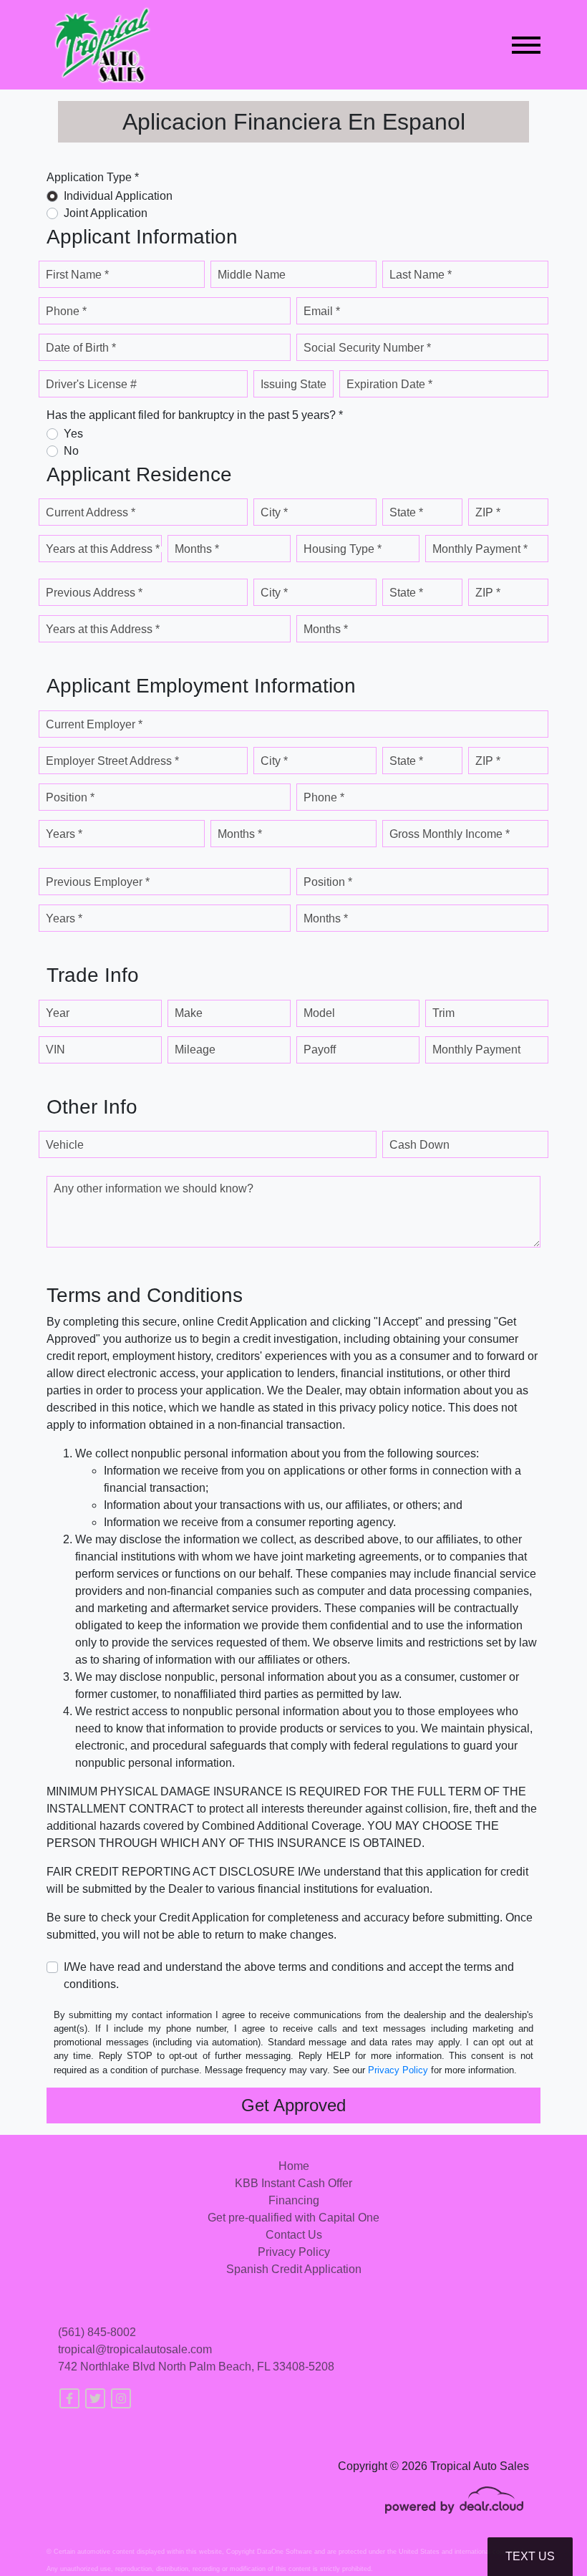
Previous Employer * (98, 882)
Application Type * (93, 177)
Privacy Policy (398, 2070)
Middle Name (252, 275)
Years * (64, 834)
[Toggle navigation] (526, 45)
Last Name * (421, 275)
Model (319, 1013)
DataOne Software (285, 2552)
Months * (197, 549)
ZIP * (488, 512)
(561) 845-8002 (97, 2332)
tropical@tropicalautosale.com (135, 2349)
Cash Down (419, 1145)
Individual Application (118, 196)
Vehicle (65, 1145)
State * (406, 512)
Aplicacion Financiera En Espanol (294, 122)
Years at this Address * (103, 549)
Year (58, 1013)
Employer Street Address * (112, 761)
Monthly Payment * (480, 549)
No (71, 451)
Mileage (195, 1050)
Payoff (320, 1050)
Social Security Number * (367, 348)
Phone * (66, 311)
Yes (73, 434)
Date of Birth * (81, 348)
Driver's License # (91, 384)
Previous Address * (94, 593)
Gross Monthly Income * (450, 834)
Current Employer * (94, 724)
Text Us (530, 2556)
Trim (443, 1013)
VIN (55, 1050)
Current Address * (91, 512)
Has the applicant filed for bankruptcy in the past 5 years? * (195, 415)
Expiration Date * (389, 384)
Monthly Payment (476, 1050)
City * (274, 512)
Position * (70, 797)
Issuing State (293, 384)
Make (189, 1013)
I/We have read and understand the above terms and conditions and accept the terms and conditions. (289, 1976)
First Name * (77, 275)
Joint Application (106, 213)
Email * (322, 311)
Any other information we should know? (154, 1188)
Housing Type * (343, 549)
